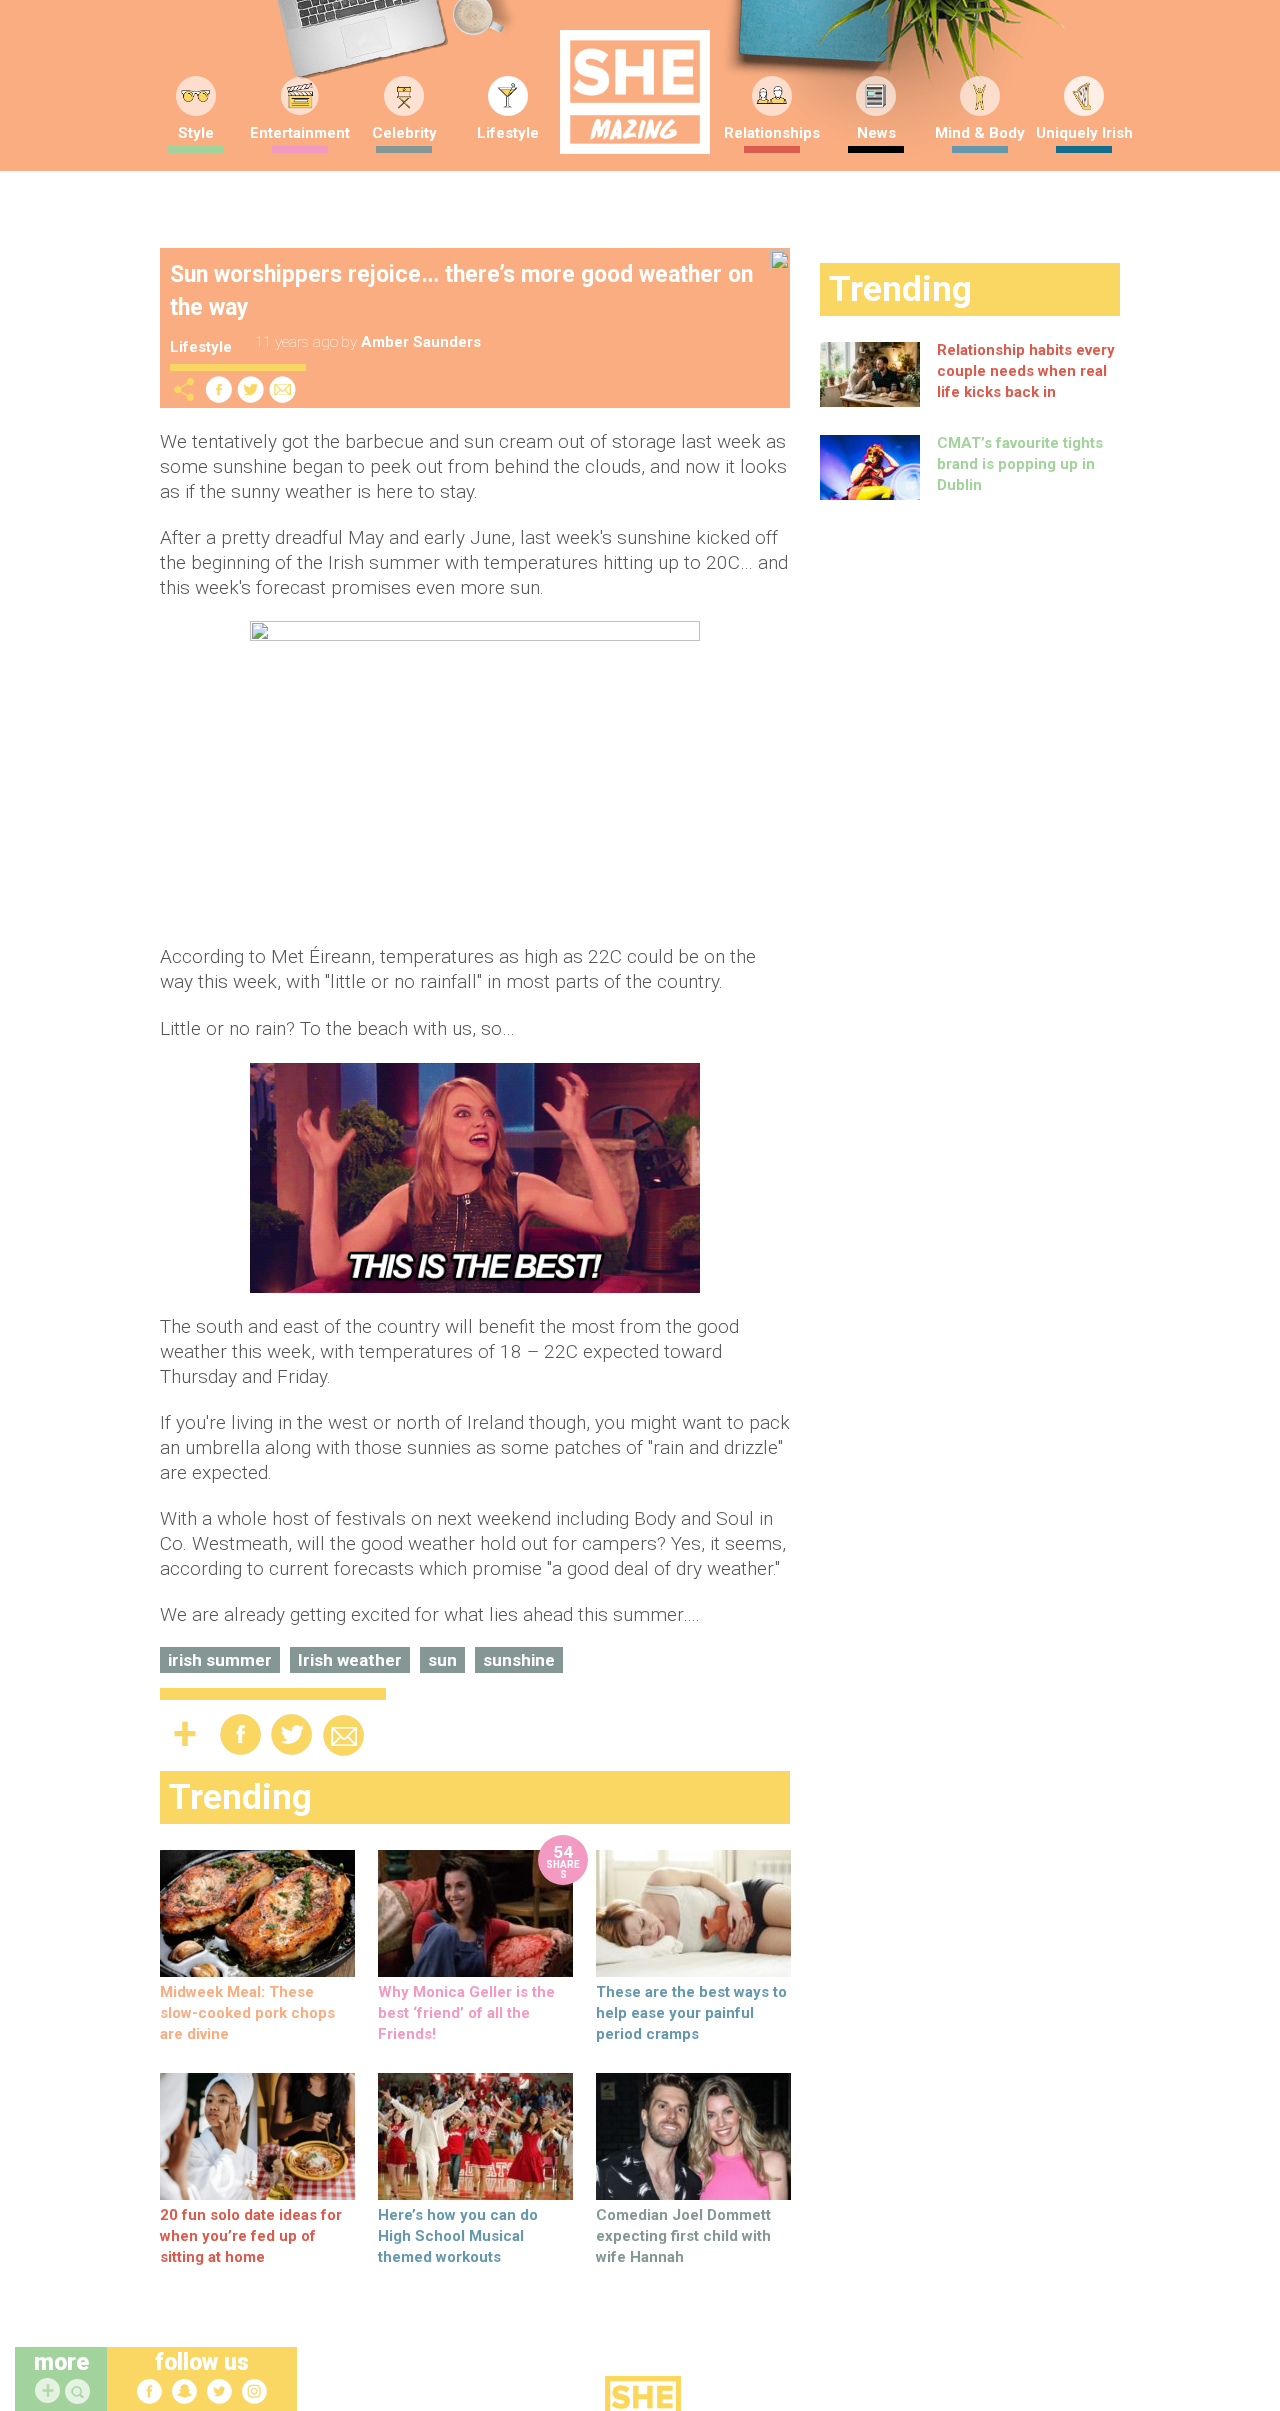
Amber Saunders (421, 342)
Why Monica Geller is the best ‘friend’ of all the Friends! (466, 2013)
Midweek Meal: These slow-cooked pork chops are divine (247, 2013)
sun (442, 1660)
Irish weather (350, 1660)
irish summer (220, 1660)
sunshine (519, 1660)
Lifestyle (508, 133)
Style (196, 133)
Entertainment (300, 133)
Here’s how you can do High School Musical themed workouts (458, 2236)
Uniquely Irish (1084, 133)
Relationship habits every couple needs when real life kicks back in (1026, 371)
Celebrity (404, 133)
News (876, 133)
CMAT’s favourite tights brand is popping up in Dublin (1020, 464)
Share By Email (283, 389)
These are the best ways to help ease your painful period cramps (691, 2013)
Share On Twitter (251, 389)
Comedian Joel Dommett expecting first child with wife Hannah (683, 2236)
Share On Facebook (219, 389)
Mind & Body (980, 133)
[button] (80, 2392)
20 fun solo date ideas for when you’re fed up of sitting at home (251, 2236)
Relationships (772, 133)
